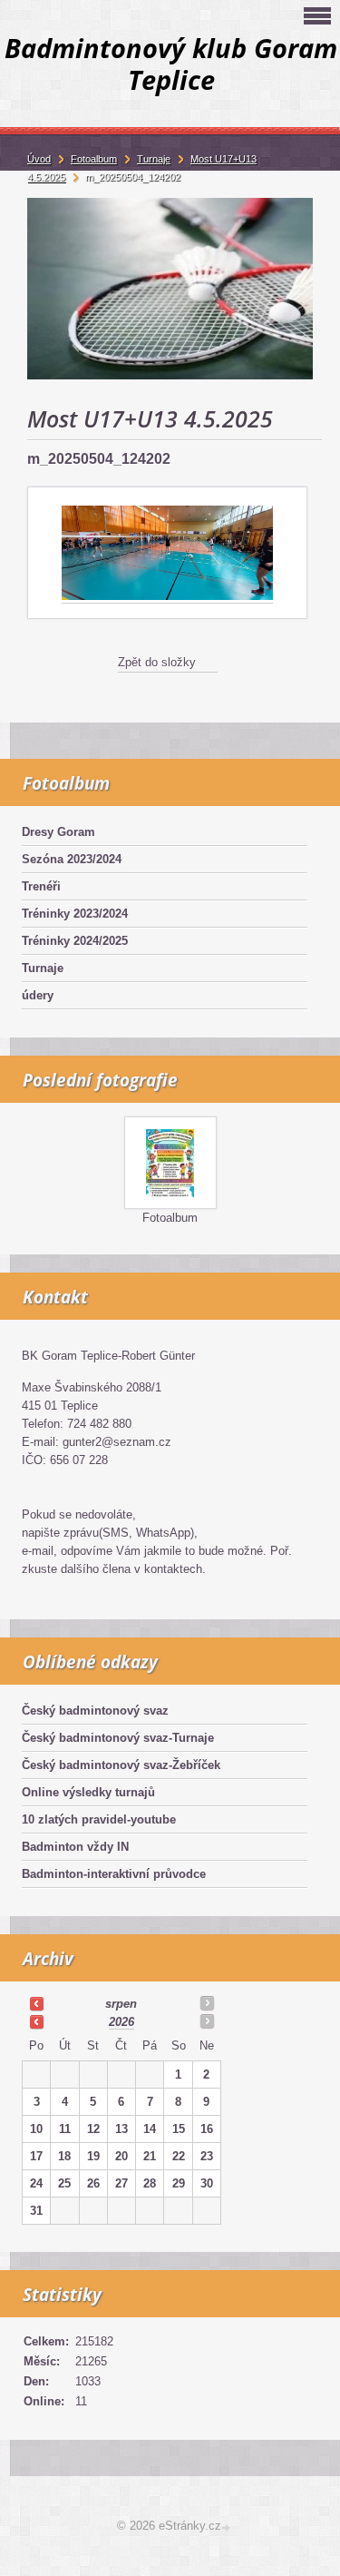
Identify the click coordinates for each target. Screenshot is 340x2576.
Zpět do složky (157, 662)
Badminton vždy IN (75, 1847)
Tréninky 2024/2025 (75, 941)
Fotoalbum (170, 1218)
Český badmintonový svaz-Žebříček (121, 1765)
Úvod (39, 159)
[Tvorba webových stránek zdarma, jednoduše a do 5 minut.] (228, 2527)
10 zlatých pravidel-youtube (99, 1819)
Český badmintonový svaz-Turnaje (118, 1738)
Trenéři (41, 886)
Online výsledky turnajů (88, 1792)
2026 (121, 2022)
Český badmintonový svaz (95, 1711)
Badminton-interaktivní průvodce (114, 1874)
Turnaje (43, 968)
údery (38, 995)
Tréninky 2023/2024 (75, 914)
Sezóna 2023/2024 (72, 859)
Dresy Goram (58, 832)
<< (36, 2003)
